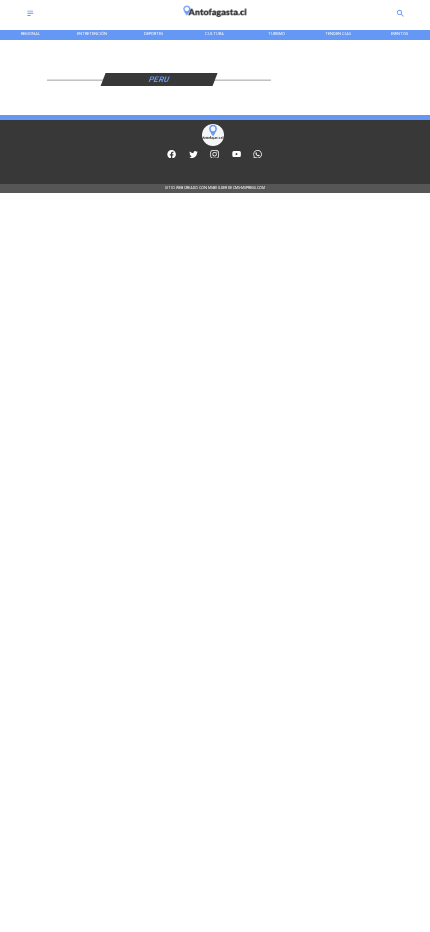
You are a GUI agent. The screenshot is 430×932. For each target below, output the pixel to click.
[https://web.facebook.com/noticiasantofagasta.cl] (171, 156)
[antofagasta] (214, 19)
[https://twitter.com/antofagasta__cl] (193, 156)
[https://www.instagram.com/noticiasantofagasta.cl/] (214, 156)
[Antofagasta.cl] (30, 15)
